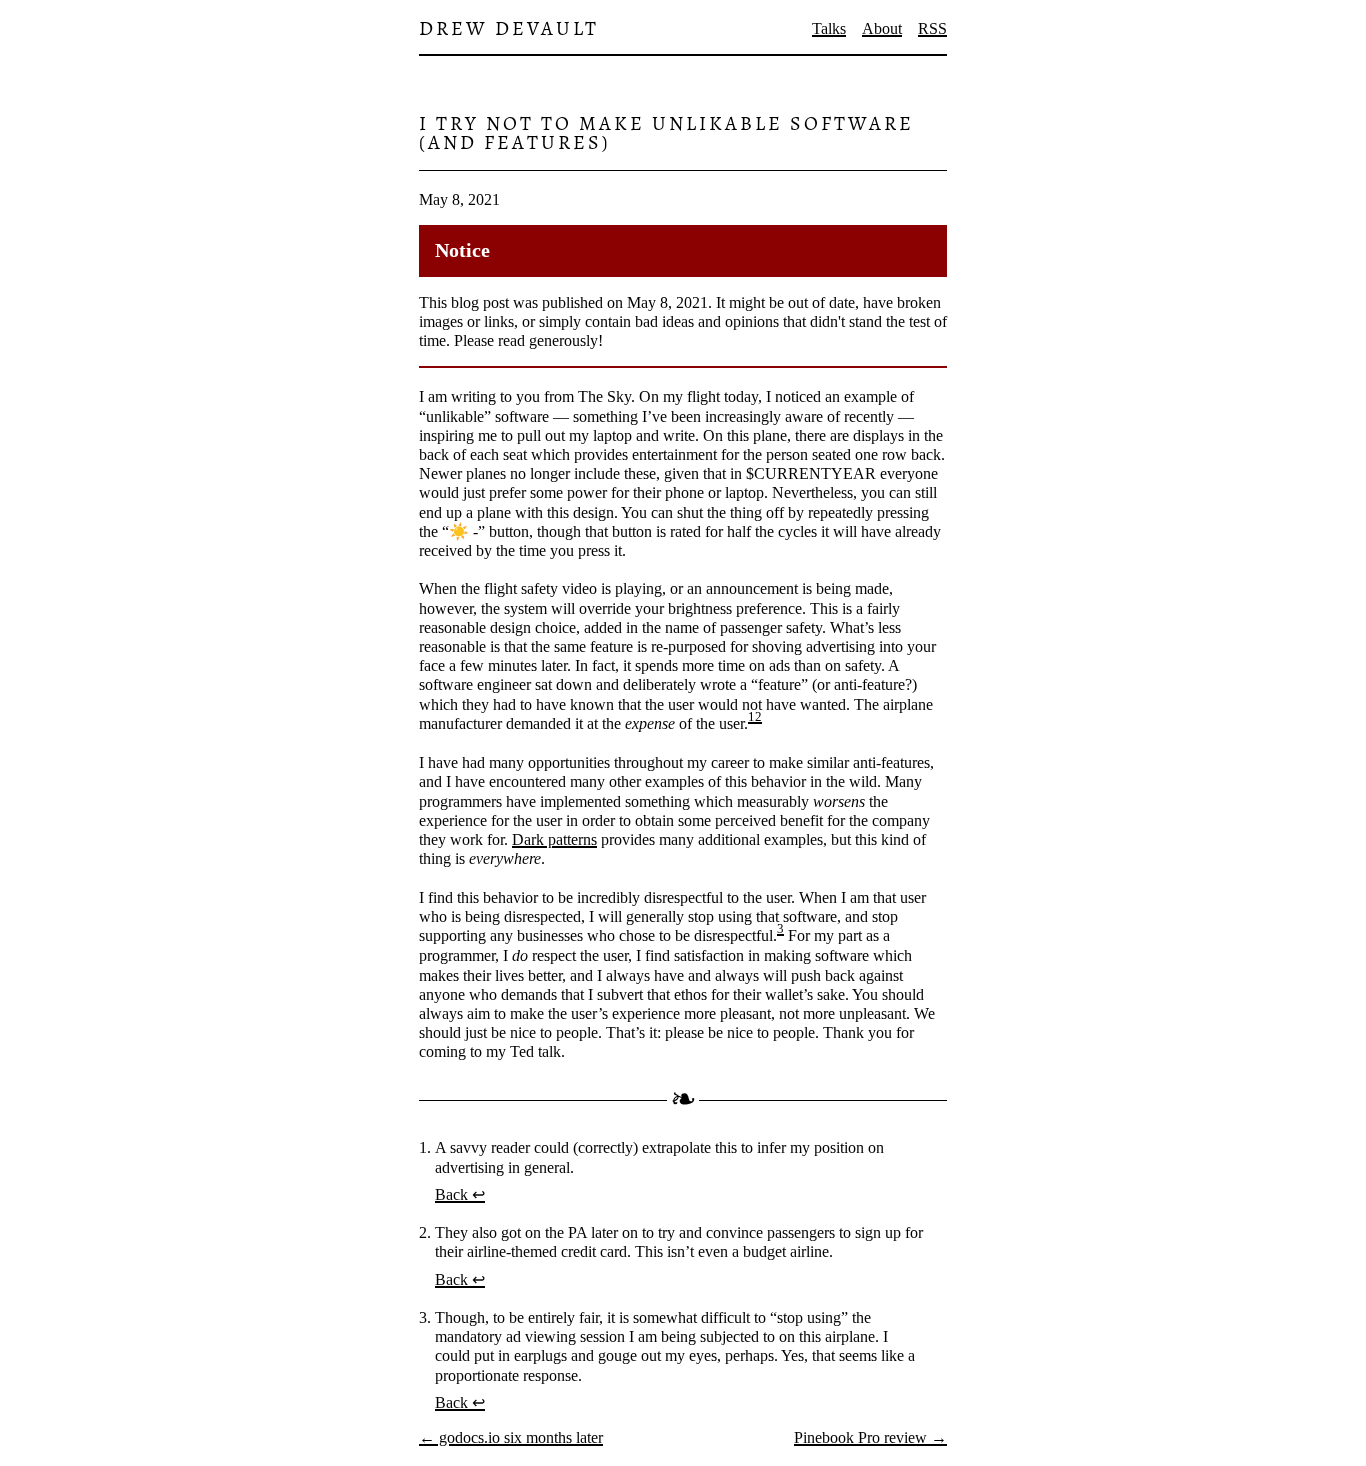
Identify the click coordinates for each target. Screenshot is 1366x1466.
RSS (932, 28)
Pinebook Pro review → (870, 1437)
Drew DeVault (509, 28)
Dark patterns (554, 839)
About (882, 28)
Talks (829, 28)
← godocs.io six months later (511, 1437)
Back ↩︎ (460, 1194)
